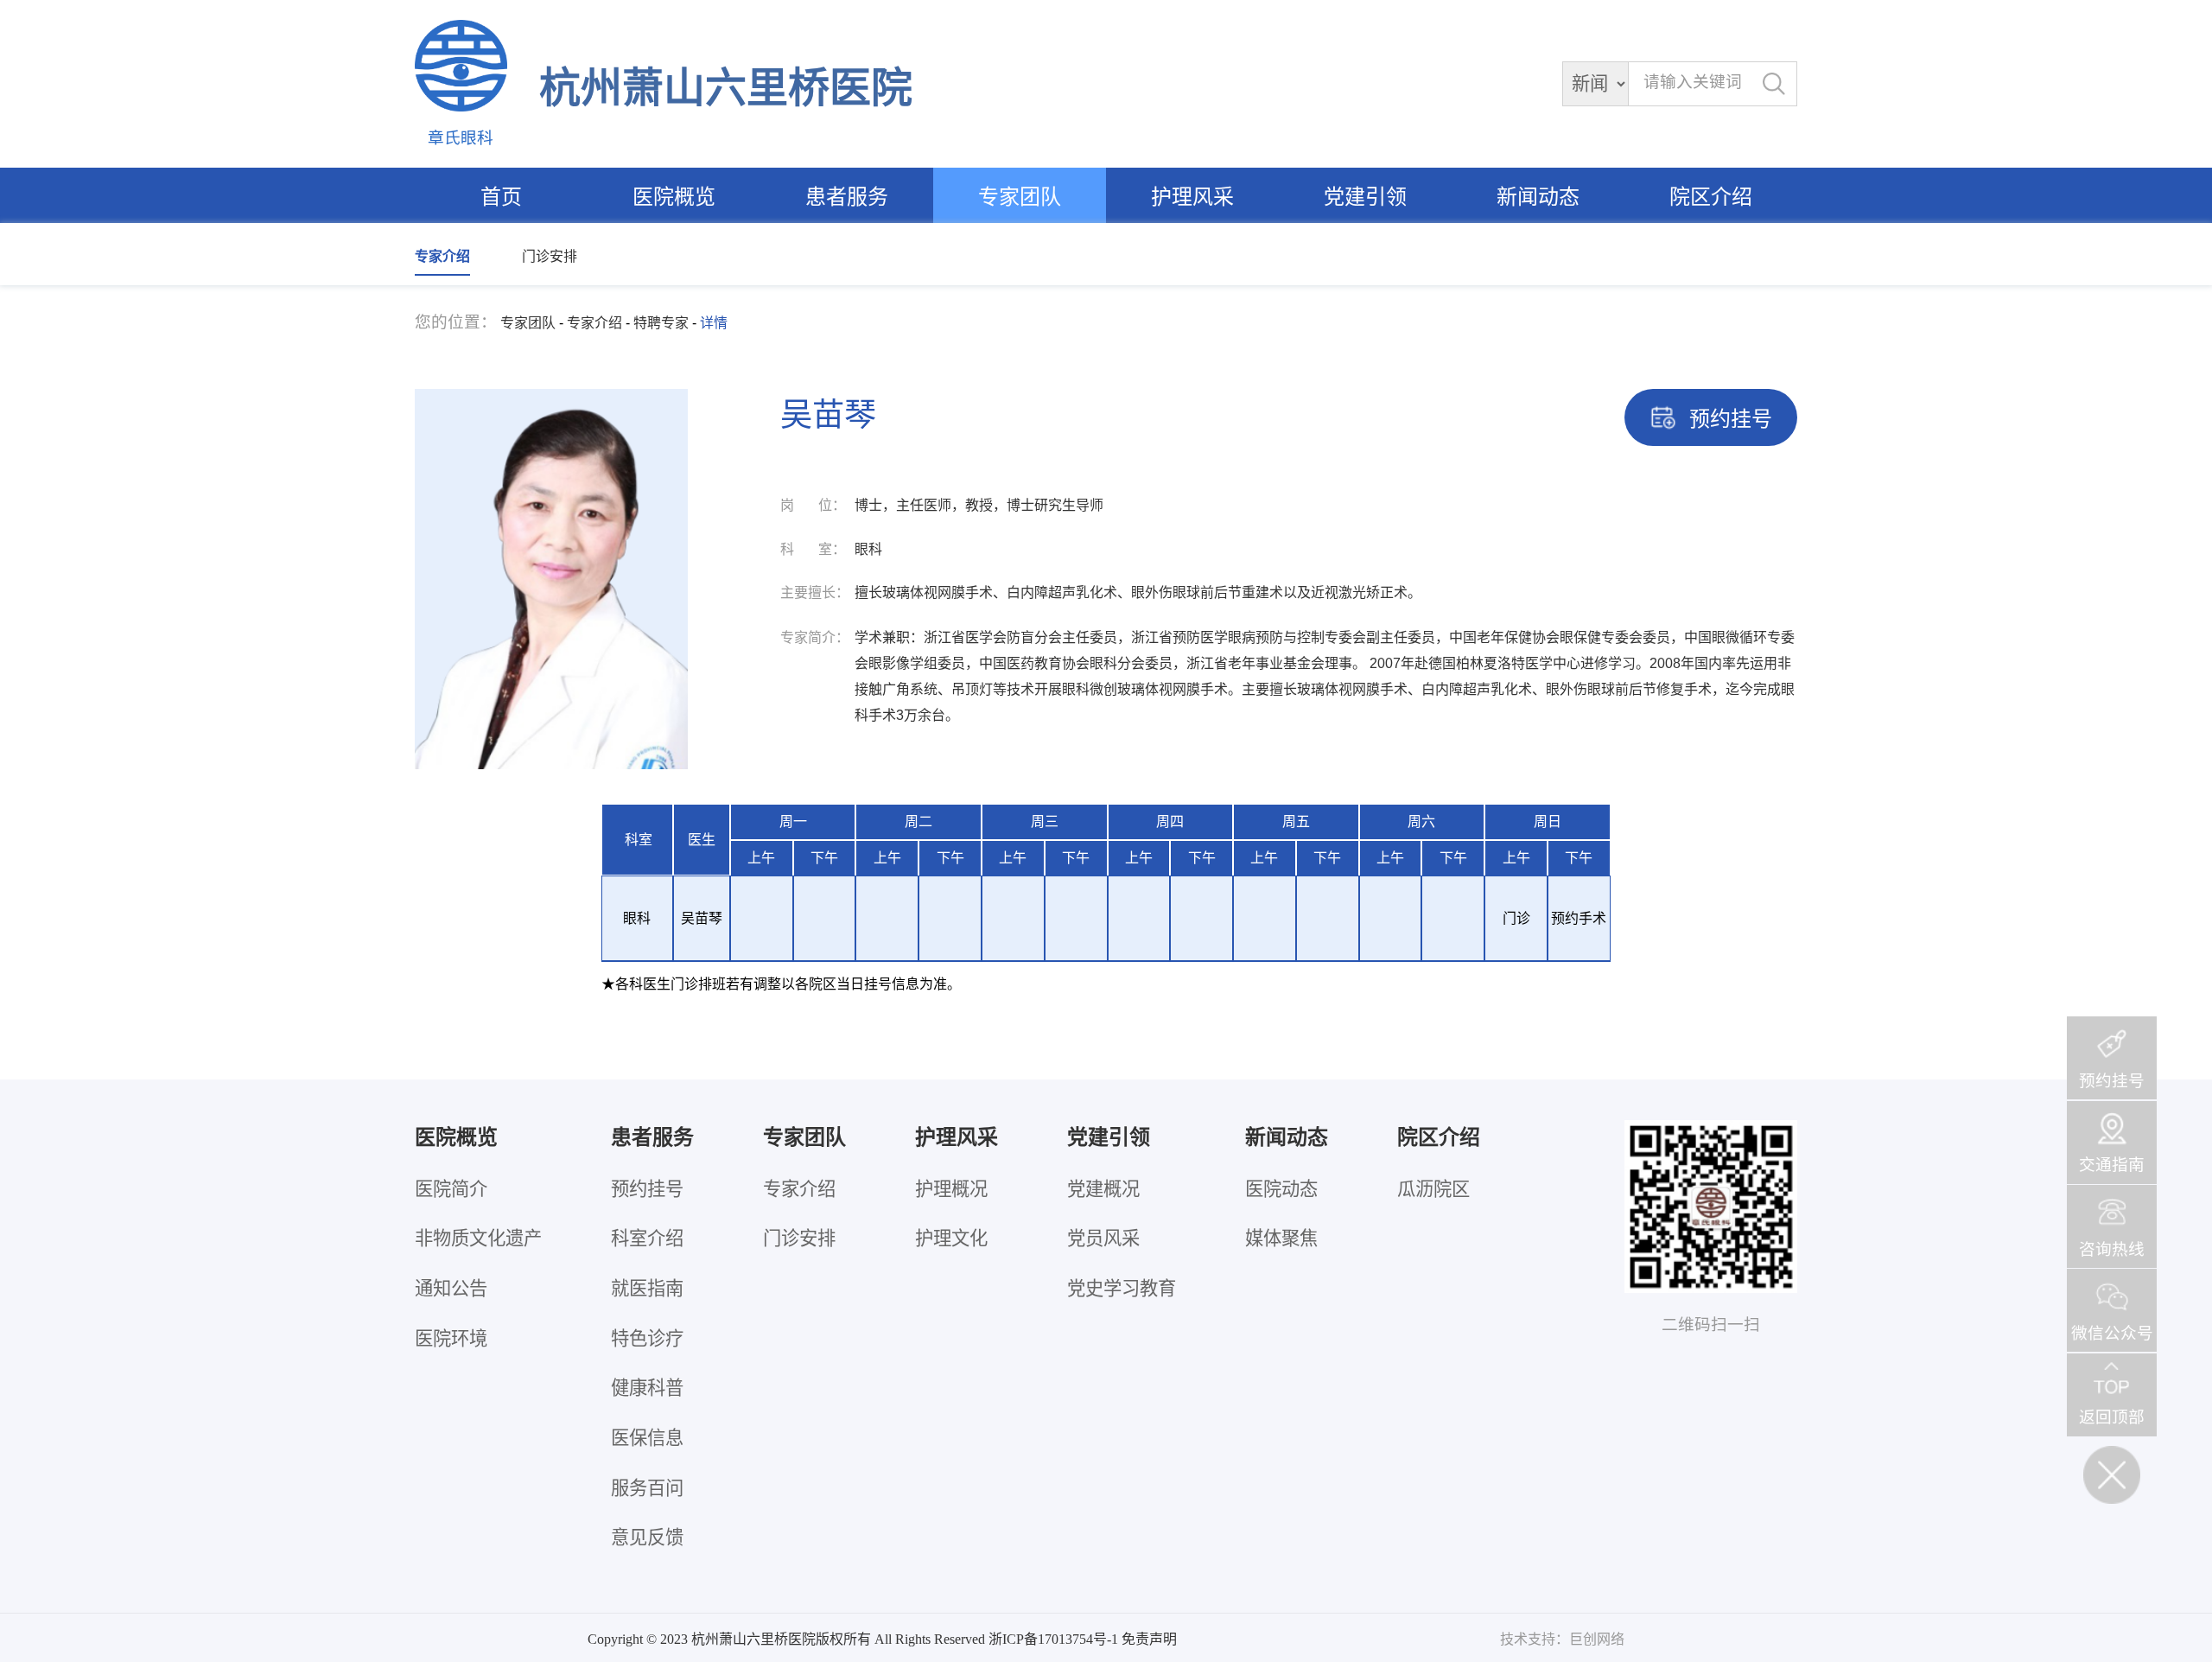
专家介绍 (442, 256)
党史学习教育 (1122, 1289)
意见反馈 (647, 1538)
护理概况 (951, 1189)
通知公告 (451, 1289)
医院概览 (674, 197)
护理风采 (1192, 197)
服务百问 (647, 1488)
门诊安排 (550, 256)
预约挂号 (647, 1189)
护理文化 (951, 1239)
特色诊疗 (647, 1339)
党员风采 (1103, 1239)
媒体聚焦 (1281, 1239)
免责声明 (1149, 1639)
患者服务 (847, 197)
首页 (501, 197)
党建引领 (1365, 197)
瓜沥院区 (1433, 1189)
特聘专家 (661, 323)
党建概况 (1103, 1189)
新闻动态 (1538, 197)
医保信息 (647, 1438)
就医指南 (647, 1289)
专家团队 (1020, 197)
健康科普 (647, 1388)
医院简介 (451, 1189)
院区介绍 (1711, 197)
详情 (714, 323)
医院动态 (1281, 1189)
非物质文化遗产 (478, 1239)
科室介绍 (647, 1239)
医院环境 (451, 1339)
